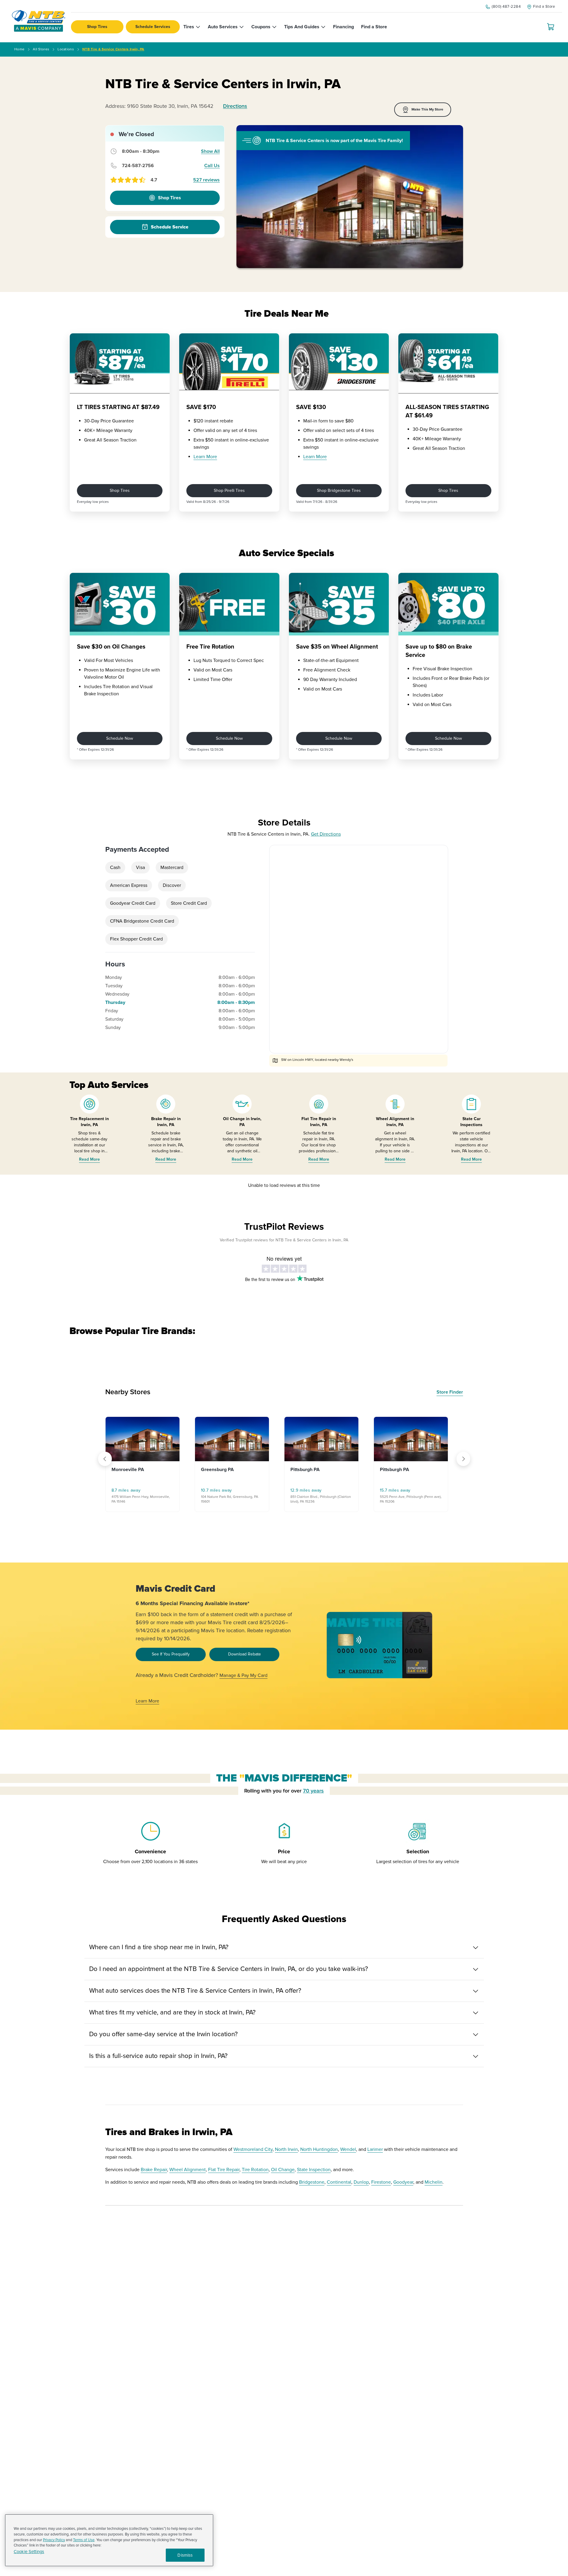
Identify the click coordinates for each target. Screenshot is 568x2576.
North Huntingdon (319, 2149)
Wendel (348, 2149)
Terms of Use (84, 2540)
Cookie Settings (29, 2552)
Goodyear (403, 2182)
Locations (66, 49)
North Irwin (286, 2149)
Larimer (375, 2149)
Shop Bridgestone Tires (339, 491)
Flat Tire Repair (224, 2170)
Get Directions (326, 834)
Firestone (381, 2182)
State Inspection (314, 2170)
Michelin (434, 2182)
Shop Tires (97, 27)
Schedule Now (120, 738)
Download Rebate (244, 1654)
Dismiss (185, 2555)
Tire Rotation (255, 2170)
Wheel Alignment (188, 2170)
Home (19, 49)
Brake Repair (154, 2170)
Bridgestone (312, 2182)
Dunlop (361, 2182)
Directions (235, 106)
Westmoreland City (253, 2149)
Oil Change (283, 2170)
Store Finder (450, 1392)
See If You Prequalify (171, 1654)
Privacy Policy (54, 2540)
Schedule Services (153, 27)
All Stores (41, 49)
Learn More (205, 457)
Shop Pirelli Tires (229, 491)
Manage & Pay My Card (243, 1675)
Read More (89, 1159)
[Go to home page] (38, 21)
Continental (339, 2182)
